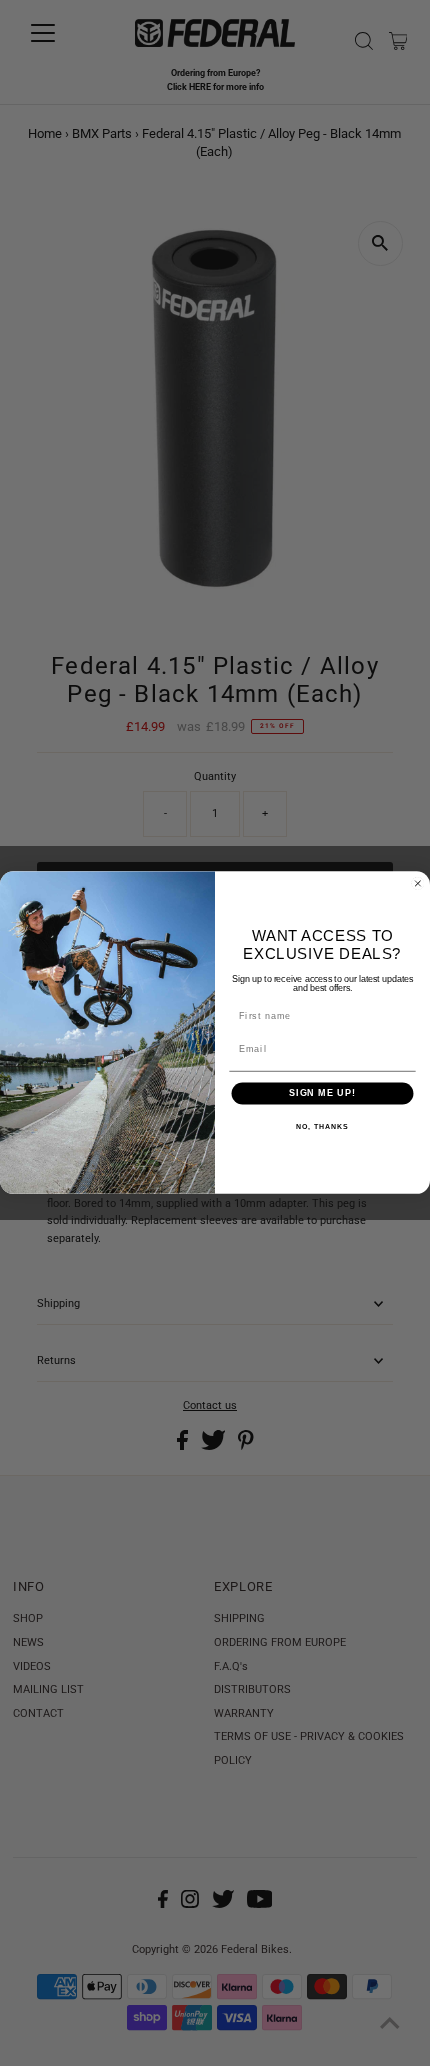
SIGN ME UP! (322, 1093)
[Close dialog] (417, 883)
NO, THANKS (322, 1127)
